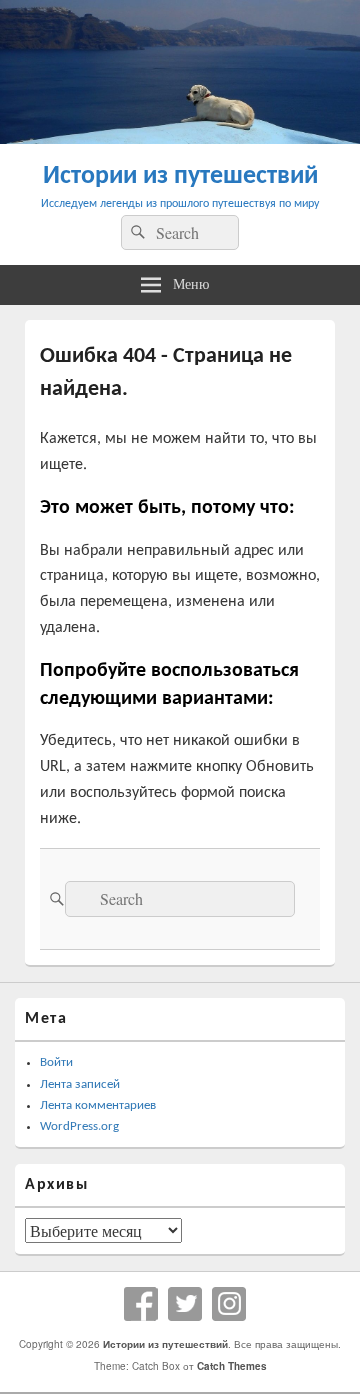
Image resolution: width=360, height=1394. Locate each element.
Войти (56, 1062)
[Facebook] (141, 1304)
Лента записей (80, 1084)
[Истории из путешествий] (180, 137)
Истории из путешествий (180, 176)
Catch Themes (232, 1366)
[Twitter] (185, 1304)
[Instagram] (229, 1304)
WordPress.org (79, 1126)
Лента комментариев (98, 1105)
